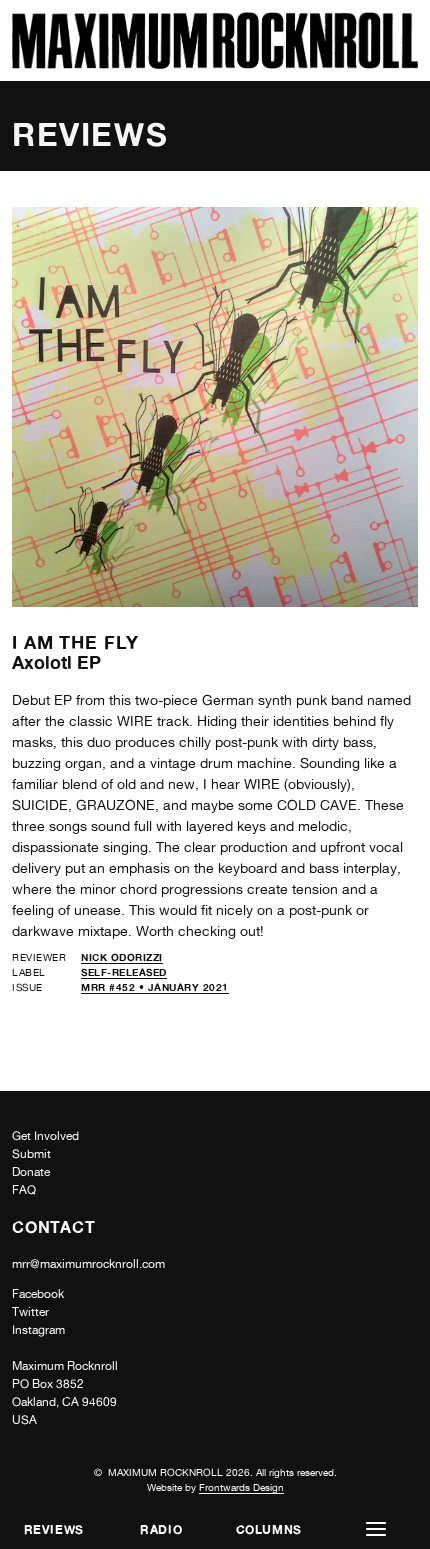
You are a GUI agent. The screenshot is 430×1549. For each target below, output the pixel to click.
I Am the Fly (75, 642)
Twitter (30, 1312)
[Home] (215, 63)
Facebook (38, 1294)
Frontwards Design (241, 1487)
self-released (124, 972)
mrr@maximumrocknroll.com (88, 1264)
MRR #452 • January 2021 (155, 987)
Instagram (38, 1330)
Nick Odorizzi (122, 957)
